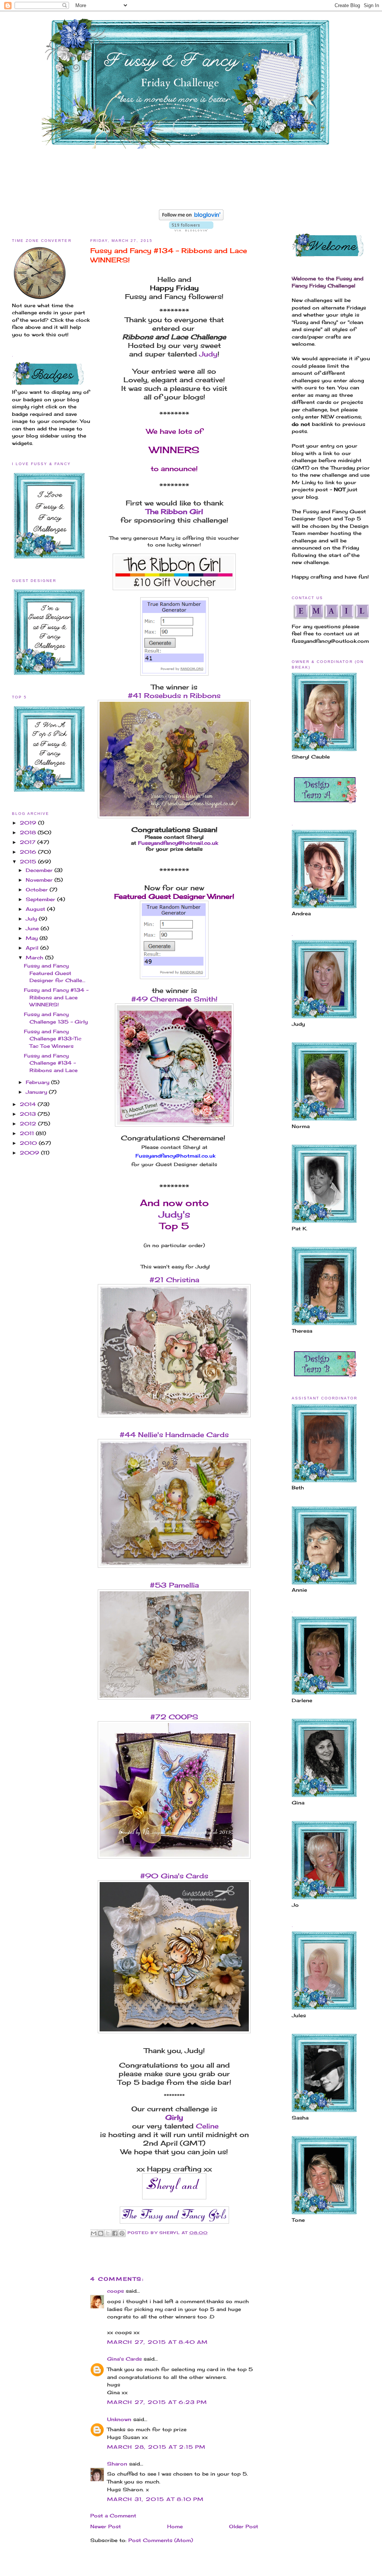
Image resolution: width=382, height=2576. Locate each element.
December (40, 870)
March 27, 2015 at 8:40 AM (158, 2342)
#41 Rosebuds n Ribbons (174, 695)
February (38, 1082)
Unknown (119, 2419)
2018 (29, 832)
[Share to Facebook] (115, 2233)
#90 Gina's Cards (174, 1876)
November (40, 880)
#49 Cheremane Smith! (174, 999)
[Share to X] (108, 2233)
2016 (29, 852)
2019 (29, 823)
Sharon (117, 2464)
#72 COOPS (174, 1717)
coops (115, 2291)
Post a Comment (113, 2516)
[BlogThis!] (101, 2233)
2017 (29, 842)
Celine (207, 2126)
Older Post (244, 2526)
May (33, 938)
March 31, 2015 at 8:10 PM (156, 2499)
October (38, 890)
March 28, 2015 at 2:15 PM (156, 2447)
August (36, 909)
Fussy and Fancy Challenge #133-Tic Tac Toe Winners (53, 1039)
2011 (28, 1133)
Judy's (174, 1214)
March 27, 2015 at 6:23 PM (157, 2402)
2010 (29, 1143)
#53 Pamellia (174, 1585)
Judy (208, 354)
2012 (29, 1124)
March (35, 957)
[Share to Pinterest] (122, 2233)
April (33, 948)
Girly (174, 2117)
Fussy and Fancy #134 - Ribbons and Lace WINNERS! (56, 997)
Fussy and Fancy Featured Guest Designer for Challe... (55, 973)
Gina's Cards (124, 2359)
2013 (29, 1114)
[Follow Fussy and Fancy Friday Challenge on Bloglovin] (191, 218)
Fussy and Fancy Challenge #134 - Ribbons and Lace (51, 1063)
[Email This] (94, 2233)
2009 (30, 1153)
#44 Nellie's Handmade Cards (174, 1435)
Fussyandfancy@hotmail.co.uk (178, 843)
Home (175, 2526)
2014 (29, 1104)
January (37, 1092)
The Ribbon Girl (174, 511)
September (41, 899)
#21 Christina (174, 1280)
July (32, 919)
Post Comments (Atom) (161, 2540)
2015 (29, 862)
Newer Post (106, 2526)
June (33, 928)
